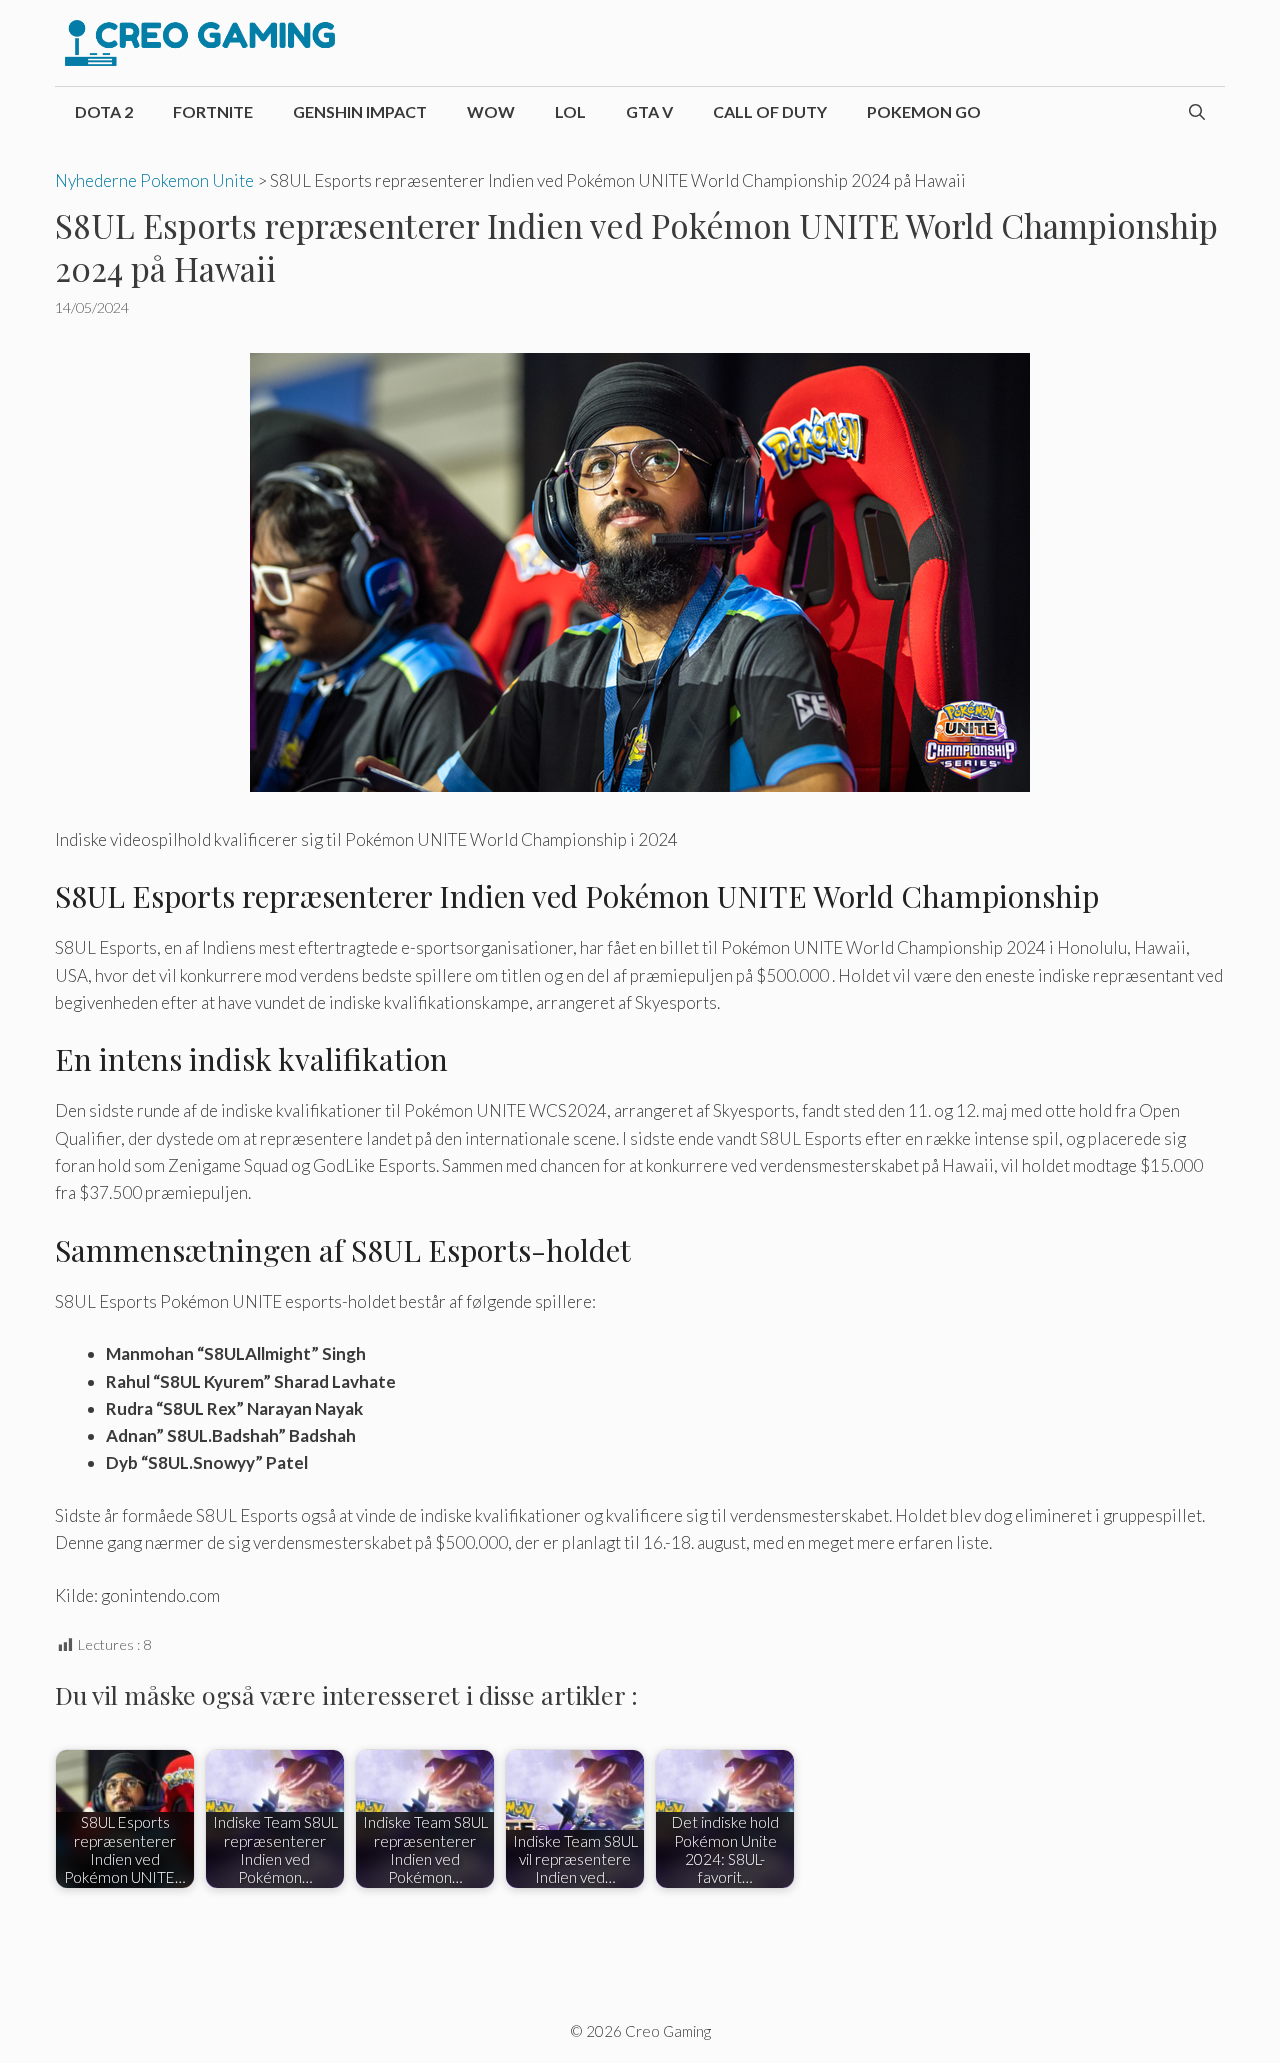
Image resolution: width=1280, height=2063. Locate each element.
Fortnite (213, 111)
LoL (570, 111)
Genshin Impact (360, 111)
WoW (491, 111)
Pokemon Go (924, 111)
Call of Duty (770, 111)
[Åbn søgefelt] (1197, 112)
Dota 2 (104, 111)
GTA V (649, 111)
